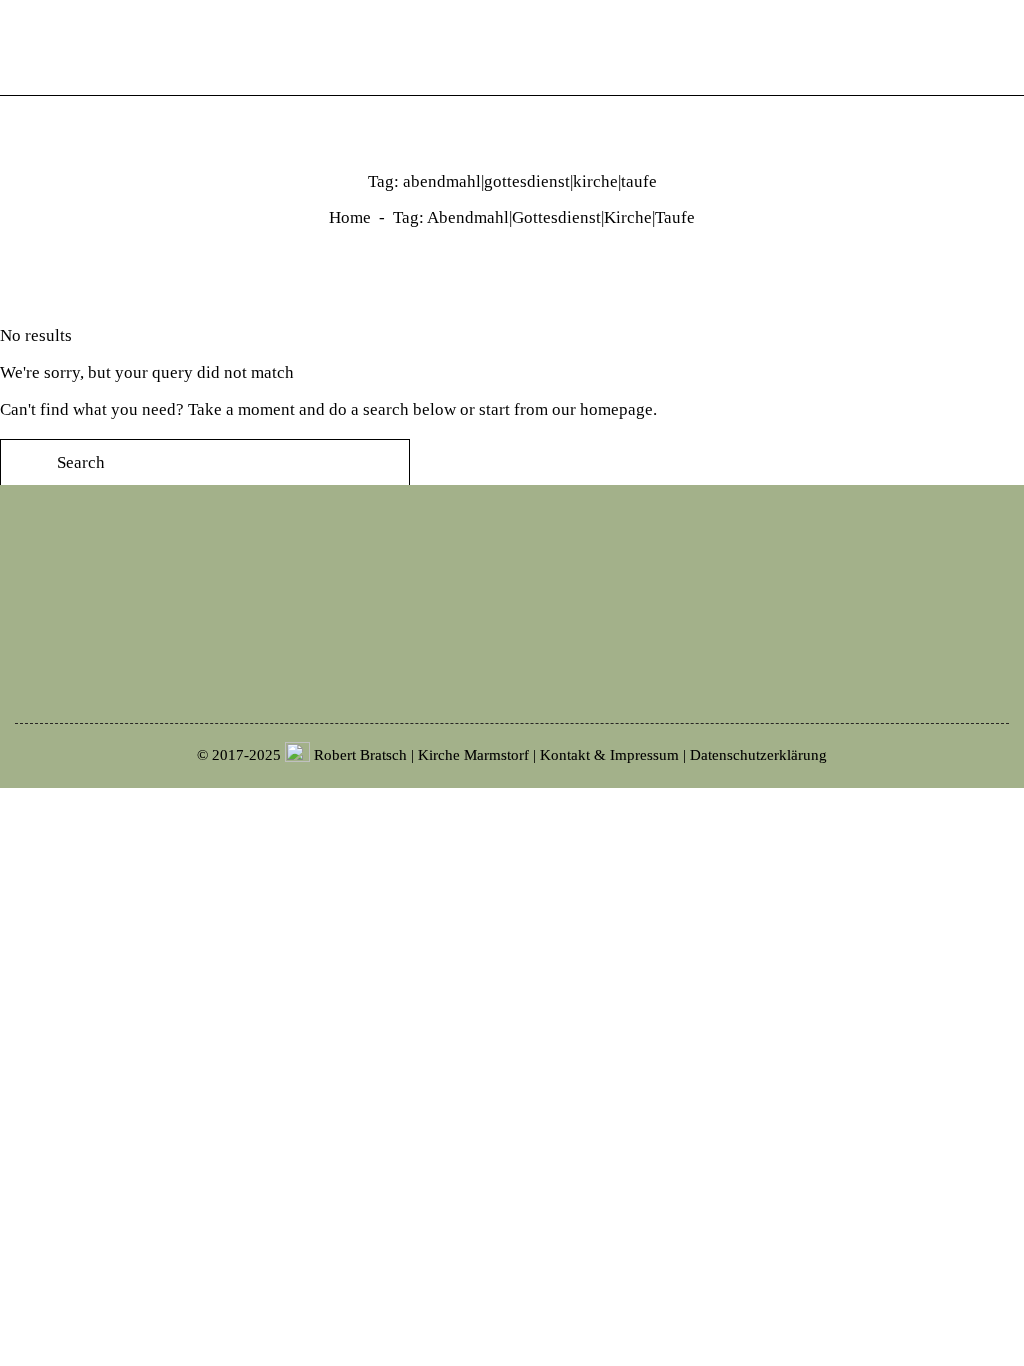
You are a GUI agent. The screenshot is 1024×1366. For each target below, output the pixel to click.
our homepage (602, 409)
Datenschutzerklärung (758, 755)
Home (350, 218)
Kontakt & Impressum (609, 755)
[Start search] (1009, 47)
